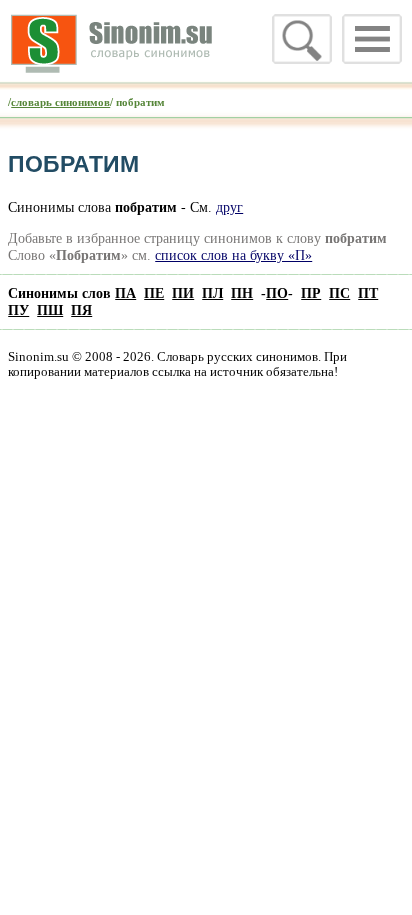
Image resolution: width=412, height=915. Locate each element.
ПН (242, 293)
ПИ (183, 293)
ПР (311, 293)
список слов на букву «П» (233, 255)
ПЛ (212, 293)
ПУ (18, 310)
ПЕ (154, 293)
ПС (339, 293)
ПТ (368, 293)
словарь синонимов (60, 102)
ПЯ (81, 310)
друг (229, 207)
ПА (125, 293)
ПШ (50, 310)
